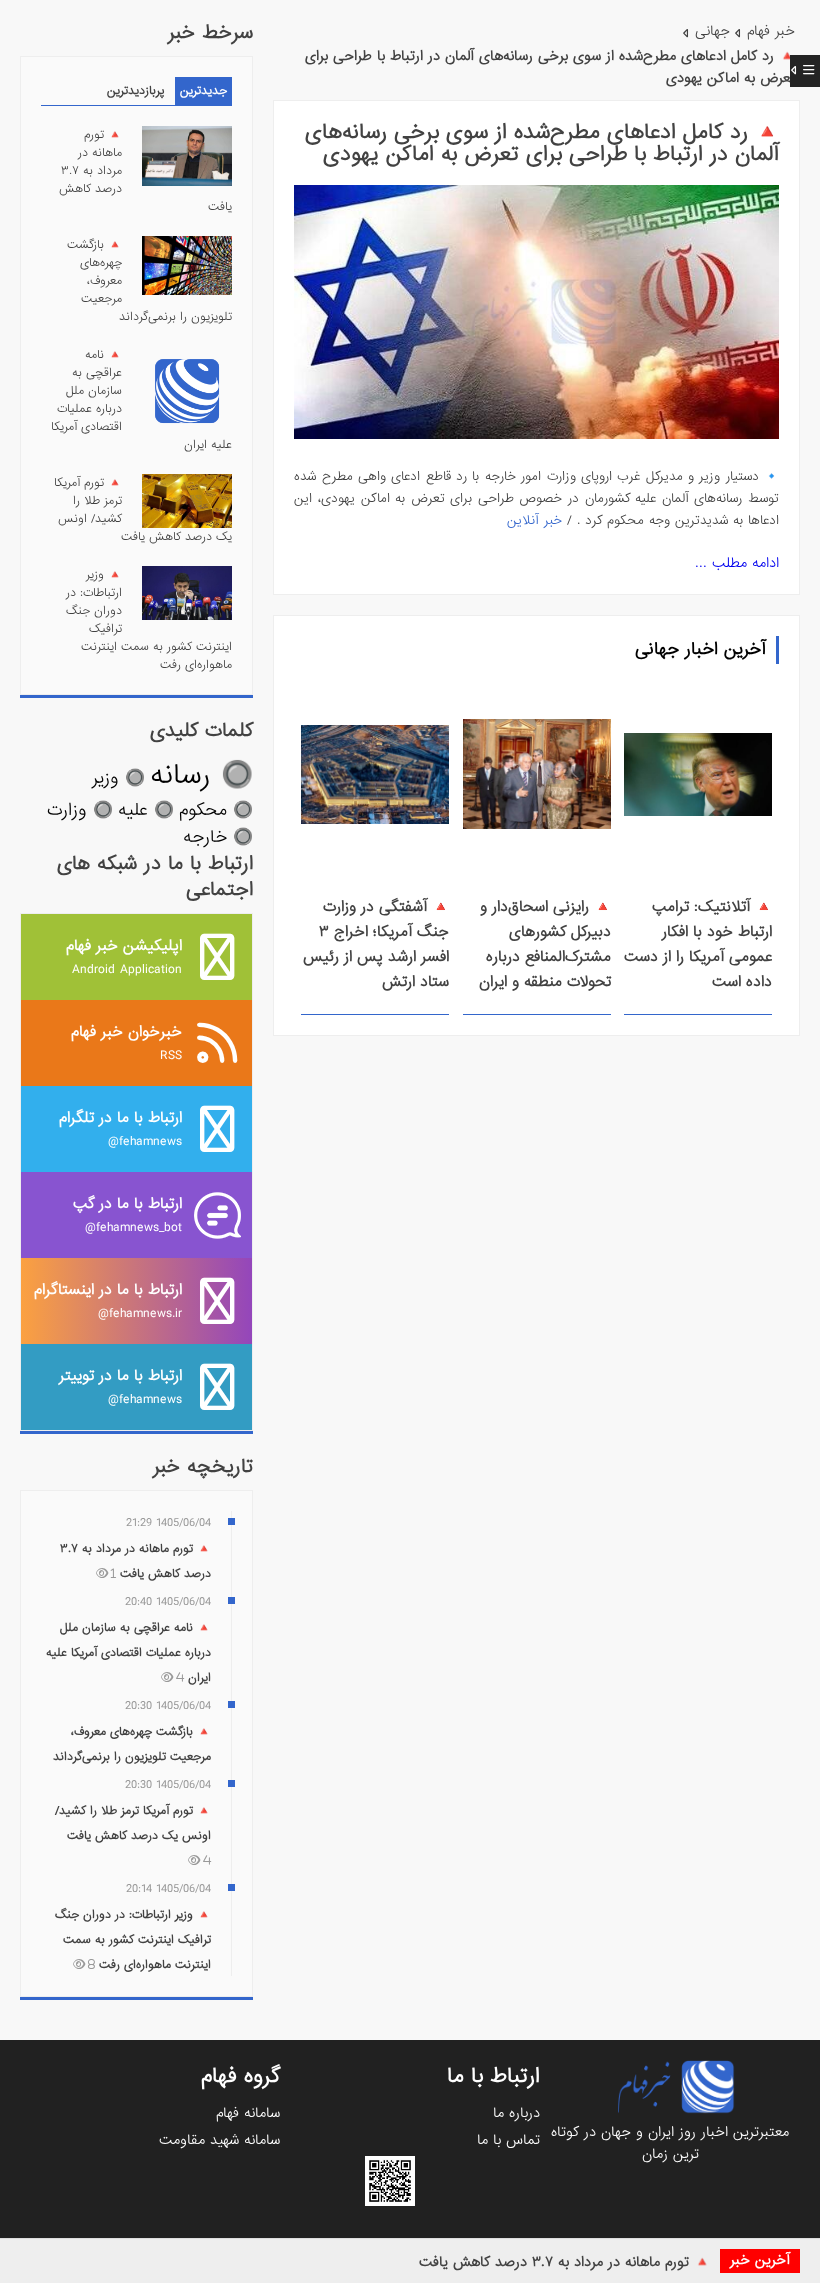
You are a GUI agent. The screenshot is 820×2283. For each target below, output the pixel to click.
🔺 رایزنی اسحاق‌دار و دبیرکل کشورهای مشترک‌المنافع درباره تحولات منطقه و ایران (545, 944)
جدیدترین (203, 91)
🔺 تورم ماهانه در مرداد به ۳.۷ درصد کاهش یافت (564, 2262)
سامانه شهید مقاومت (219, 2140)
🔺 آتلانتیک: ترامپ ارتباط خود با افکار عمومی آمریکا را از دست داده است (698, 944)
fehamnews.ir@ (108, 1300)
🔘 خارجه (218, 837)
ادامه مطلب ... (737, 563)
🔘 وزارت (80, 810)
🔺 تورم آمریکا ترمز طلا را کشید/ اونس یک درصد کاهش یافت (133, 1834)
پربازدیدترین (136, 91)
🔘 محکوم (216, 810)
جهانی (712, 31)
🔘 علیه (146, 810)
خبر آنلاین (534, 520)
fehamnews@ (120, 1128)
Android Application (124, 956)
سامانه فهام (248, 2113)
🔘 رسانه (201, 775)
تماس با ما (508, 2140)
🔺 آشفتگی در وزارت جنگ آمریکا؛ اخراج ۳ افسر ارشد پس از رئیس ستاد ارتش (376, 944)
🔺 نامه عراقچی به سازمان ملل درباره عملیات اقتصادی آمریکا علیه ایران (128, 1653)
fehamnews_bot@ (127, 1214)
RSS (126, 1042)
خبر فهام (771, 31)
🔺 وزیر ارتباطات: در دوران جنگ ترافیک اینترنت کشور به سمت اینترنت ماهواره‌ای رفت (133, 1940)
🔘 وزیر (118, 778)
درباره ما (516, 2113)
